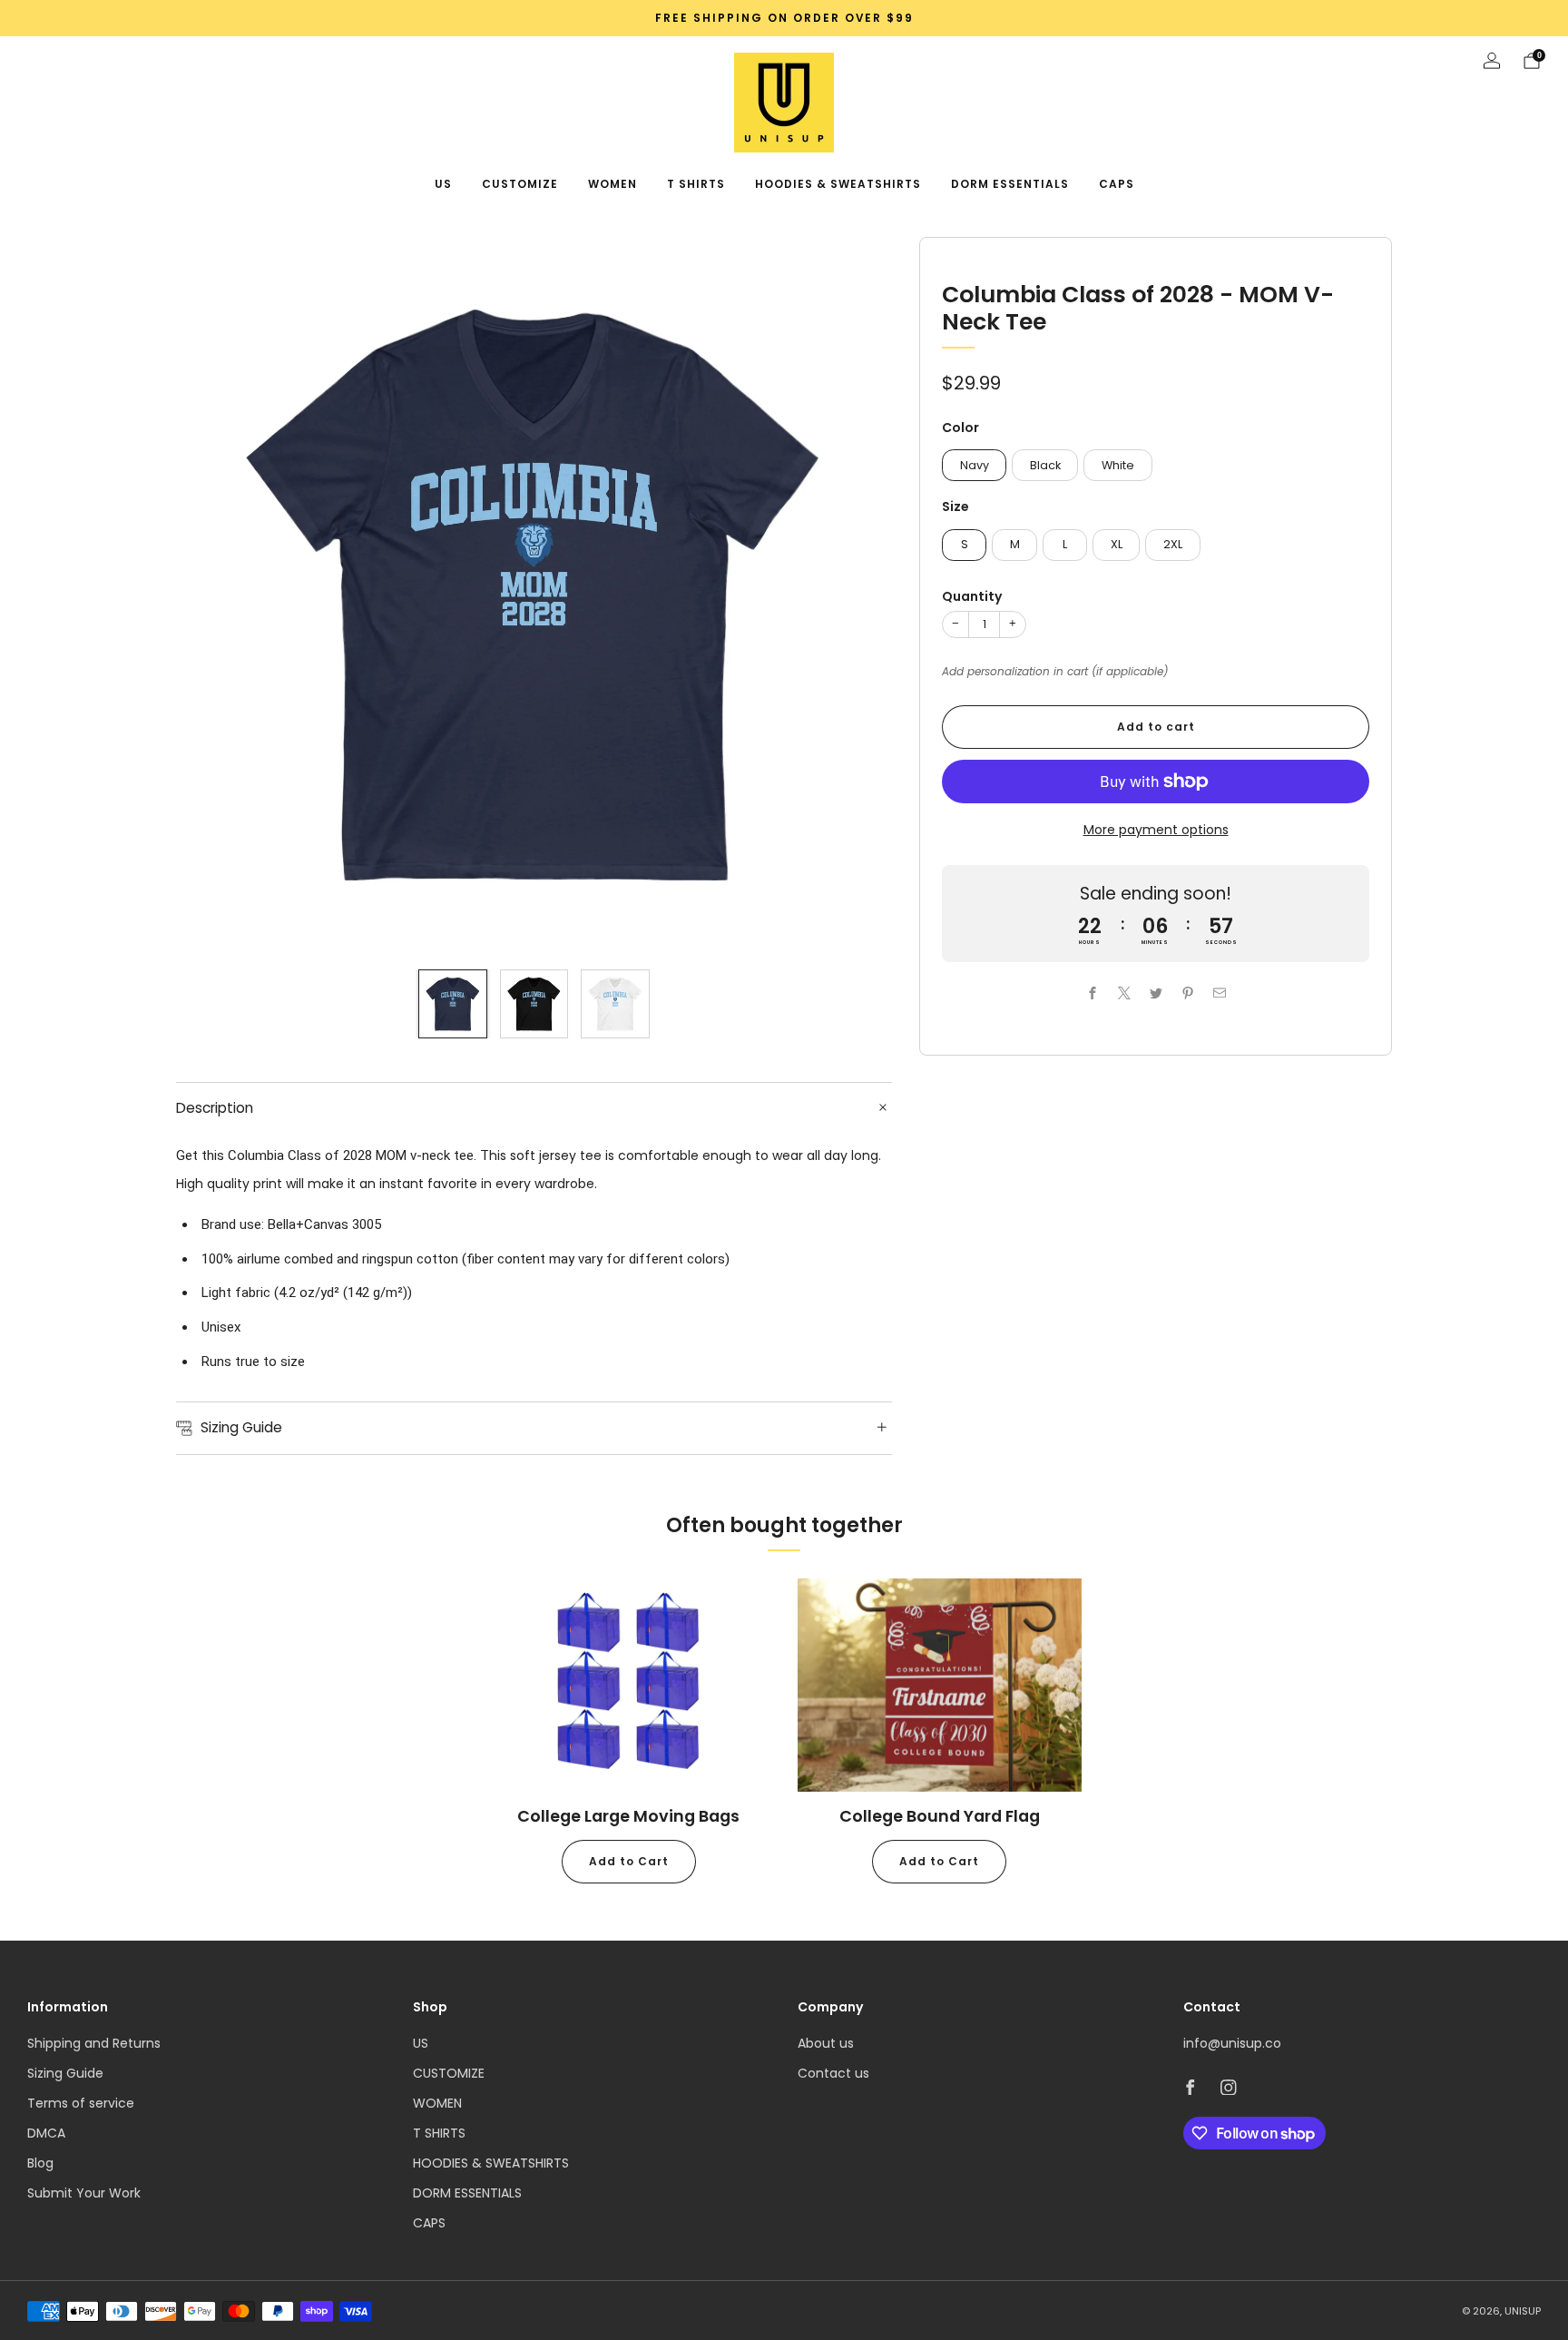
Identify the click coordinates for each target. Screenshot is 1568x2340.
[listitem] (784, 18)
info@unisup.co (1232, 2043)
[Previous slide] (211, 595)
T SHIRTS (696, 184)
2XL (1173, 544)
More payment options (1156, 830)
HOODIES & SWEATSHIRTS (838, 184)
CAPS (1117, 184)
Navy (975, 464)
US (443, 184)
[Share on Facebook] (1092, 993)
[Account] (1492, 61)
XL (1117, 544)
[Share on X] (1124, 993)
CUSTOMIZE (520, 184)
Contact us (833, 2073)
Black (1045, 464)
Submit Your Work (84, 2193)
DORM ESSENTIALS (1010, 184)
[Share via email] (1219, 993)
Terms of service (81, 2103)
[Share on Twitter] (1156, 993)
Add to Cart (629, 1861)
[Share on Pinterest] (1187, 993)
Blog (40, 2163)
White (1118, 464)
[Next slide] (857, 595)
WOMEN (612, 184)
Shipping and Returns (94, 2043)
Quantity (972, 596)
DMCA (46, 2133)
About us (826, 2043)
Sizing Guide (65, 2073)
